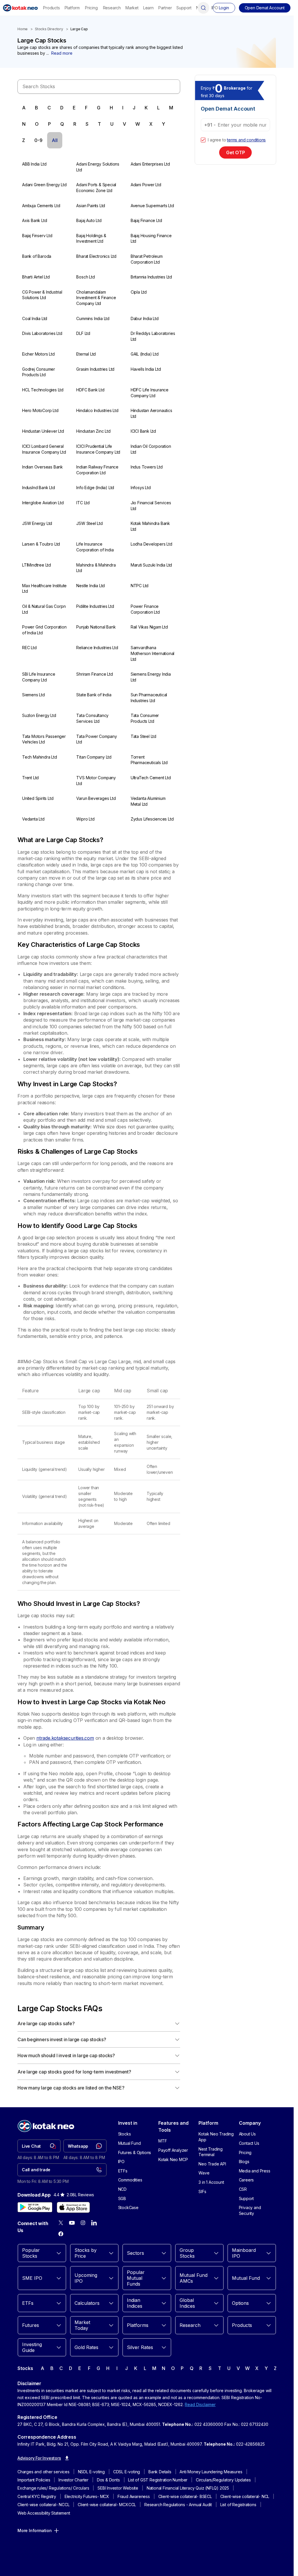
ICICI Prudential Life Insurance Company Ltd (98, 449)
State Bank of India (94, 695)
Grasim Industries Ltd (95, 369)
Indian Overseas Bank (42, 467)
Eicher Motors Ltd (38, 354)
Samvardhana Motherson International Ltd (152, 653)
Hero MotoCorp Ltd (40, 410)
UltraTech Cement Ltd (151, 778)
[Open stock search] (203, 8)
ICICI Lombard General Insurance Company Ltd (44, 449)
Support (184, 8)
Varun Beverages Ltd (96, 798)
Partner (165, 8)
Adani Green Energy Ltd (44, 185)
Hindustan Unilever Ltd (43, 431)
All (55, 140)
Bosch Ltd (85, 277)
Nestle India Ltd (91, 586)
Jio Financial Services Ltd (151, 506)
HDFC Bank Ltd (90, 390)
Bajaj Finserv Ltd (37, 236)
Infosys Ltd (141, 488)
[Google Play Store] (35, 2207)
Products (51, 8)
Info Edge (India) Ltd (95, 488)
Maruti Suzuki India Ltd (151, 565)
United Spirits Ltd (38, 798)
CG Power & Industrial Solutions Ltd (42, 295)
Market (132, 8)
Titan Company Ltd (94, 757)
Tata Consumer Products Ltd (145, 718)
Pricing (91, 8)
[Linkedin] (94, 2223)
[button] (265, 8)
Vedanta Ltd (33, 819)
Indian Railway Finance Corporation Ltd (97, 470)
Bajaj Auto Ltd (89, 220)
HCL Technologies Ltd (43, 390)
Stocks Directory (49, 29)
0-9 (38, 140)
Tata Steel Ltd (143, 736)
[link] (39, 2146)
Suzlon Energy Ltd (39, 715)
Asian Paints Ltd (91, 206)
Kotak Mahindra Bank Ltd (150, 526)
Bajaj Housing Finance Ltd (151, 238)
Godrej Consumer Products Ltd (39, 372)
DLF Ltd (83, 333)
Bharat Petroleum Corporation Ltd (147, 259)
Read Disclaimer (200, 2404)
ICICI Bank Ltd (143, 431)
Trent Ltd (30, 778)
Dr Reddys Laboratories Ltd (153, 336)
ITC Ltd (83, 503)
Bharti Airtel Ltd (36, 277)
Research (112, 8)
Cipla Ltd (139, 292)
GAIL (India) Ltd (145, 354)
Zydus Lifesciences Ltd (152, 819)
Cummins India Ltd (93, 318)
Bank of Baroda (37, 256)
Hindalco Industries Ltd (97, 410)
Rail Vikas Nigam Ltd (149, 627)
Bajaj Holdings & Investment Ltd (91, 238)
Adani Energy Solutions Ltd (98, 167)
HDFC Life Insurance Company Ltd (150, 393)
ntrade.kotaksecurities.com (65, 1738)
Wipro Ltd (85, 819)
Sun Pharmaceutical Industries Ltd (149, 698)
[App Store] (73, 2207)
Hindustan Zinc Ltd (93, 431)
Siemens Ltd (33, 695)
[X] (61, 2223)
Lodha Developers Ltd (151, 544)
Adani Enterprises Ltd (150, 164)
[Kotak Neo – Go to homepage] (20, 8)
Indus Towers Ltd (147, 467)
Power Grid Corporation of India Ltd (44, 630)
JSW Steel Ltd (89, 523)
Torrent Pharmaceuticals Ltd (149, 760)
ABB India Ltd (34, 164)
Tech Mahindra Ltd (40, 757)
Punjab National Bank (96, 627)
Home (23, 29)
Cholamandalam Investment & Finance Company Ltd (96, 298)
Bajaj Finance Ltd (146, 220)
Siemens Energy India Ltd (151, 677)
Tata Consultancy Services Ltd (92, 718)
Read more (62, 53)
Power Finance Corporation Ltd (145, 609)
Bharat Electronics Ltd (96, 256)
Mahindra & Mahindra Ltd (96, 568)
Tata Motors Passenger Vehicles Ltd (44, 739)
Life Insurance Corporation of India (95, 547)
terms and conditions (246, 140)
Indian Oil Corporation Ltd (151, 449)
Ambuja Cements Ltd (41, 206)
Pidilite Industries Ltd (95, 606)
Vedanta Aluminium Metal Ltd (148, 801)
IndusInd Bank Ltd (39, 488)
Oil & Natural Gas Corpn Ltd (44, 609)
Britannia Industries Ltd (151, 277)
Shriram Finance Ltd (94, 674)
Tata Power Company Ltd (96, 739)
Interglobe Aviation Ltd (43, 503)
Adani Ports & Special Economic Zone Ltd (96, 188)
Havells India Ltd (146, 369)
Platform (72, 8)
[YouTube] (72, 2223)
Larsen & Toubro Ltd (41, 544)
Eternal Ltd (86, 354)
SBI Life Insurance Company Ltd (39, 677)
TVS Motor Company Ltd (96, 781)
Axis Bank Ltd (34, 220)
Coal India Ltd (35, 318)
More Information (35, 2530)
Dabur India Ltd (145, 318)
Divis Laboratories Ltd (42, 333)
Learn (148, 8)
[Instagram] (83, 2223)
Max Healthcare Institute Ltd (44, 588)
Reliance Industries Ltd (97, 648)
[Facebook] (61, 2234)
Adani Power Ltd (146, 185)
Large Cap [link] (79, 29)
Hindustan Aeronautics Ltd (151, 413)
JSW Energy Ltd (37, 523)
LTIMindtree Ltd (37, 565)
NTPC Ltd (140, 586)
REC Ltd (29, 648)
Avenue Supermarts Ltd (152, 206)
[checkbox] (203, 140)
